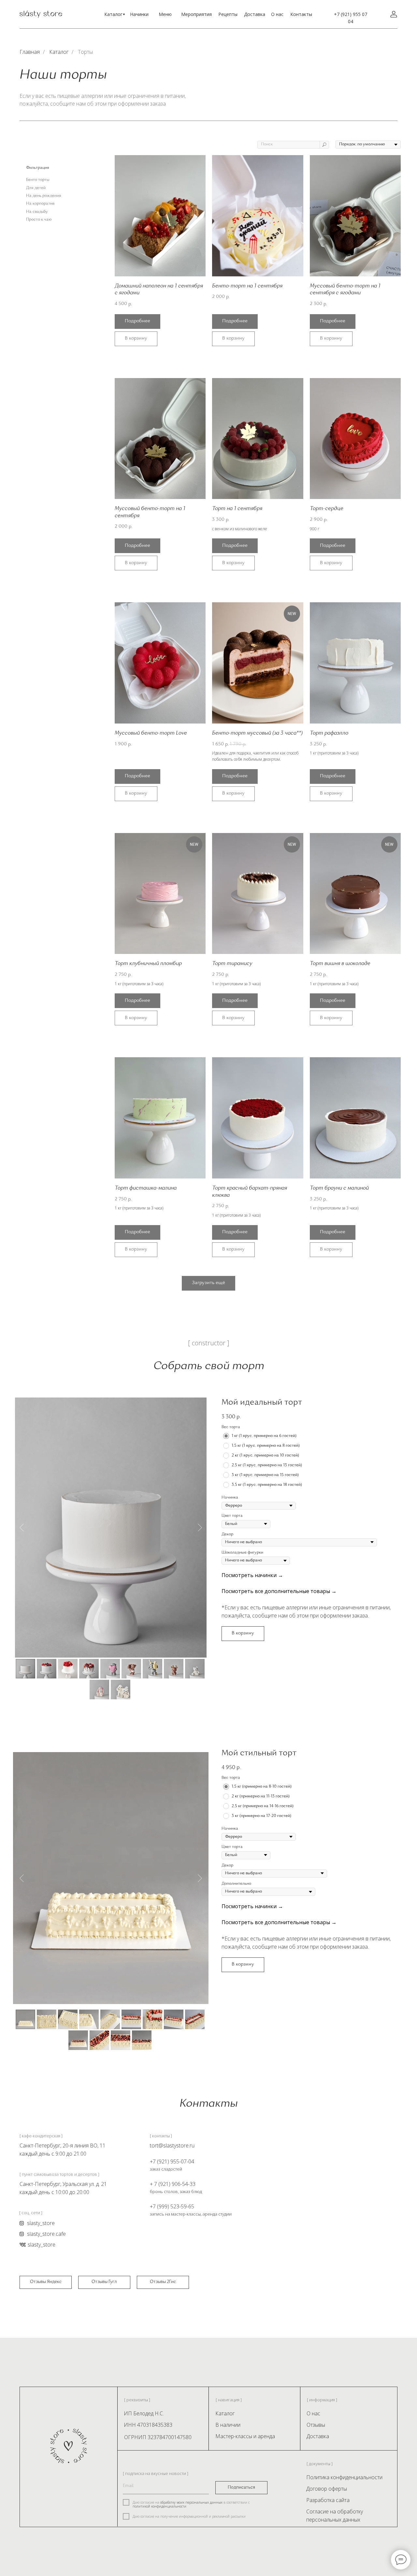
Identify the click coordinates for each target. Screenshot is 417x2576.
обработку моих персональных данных (191, 2502)
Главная (30, 52)
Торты (85, 52)
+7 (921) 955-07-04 (172, 2161)
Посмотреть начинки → (252, 1575)
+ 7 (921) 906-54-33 (173, 2184)
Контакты (301, 14)
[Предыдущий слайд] (22, 1527)
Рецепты (228, 14)
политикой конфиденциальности (159, 2506)
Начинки (139, 14)
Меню (165, 14)
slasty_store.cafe (46, 2234)
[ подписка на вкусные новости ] (156, 2473)
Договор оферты (327, 2489)
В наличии (228, 2425)
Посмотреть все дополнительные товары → (279, 1591)
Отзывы (316, 2425)
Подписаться (241, 2488)
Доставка (255, 14)
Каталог (113, 14)
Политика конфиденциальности (344, 2477)
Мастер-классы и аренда (245, 2436)
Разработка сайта (328, 2500)
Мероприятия (196, 14)
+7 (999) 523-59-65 (172, 2206)
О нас (277, 14)
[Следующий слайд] (200, 1527)
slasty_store (42, 2245)
